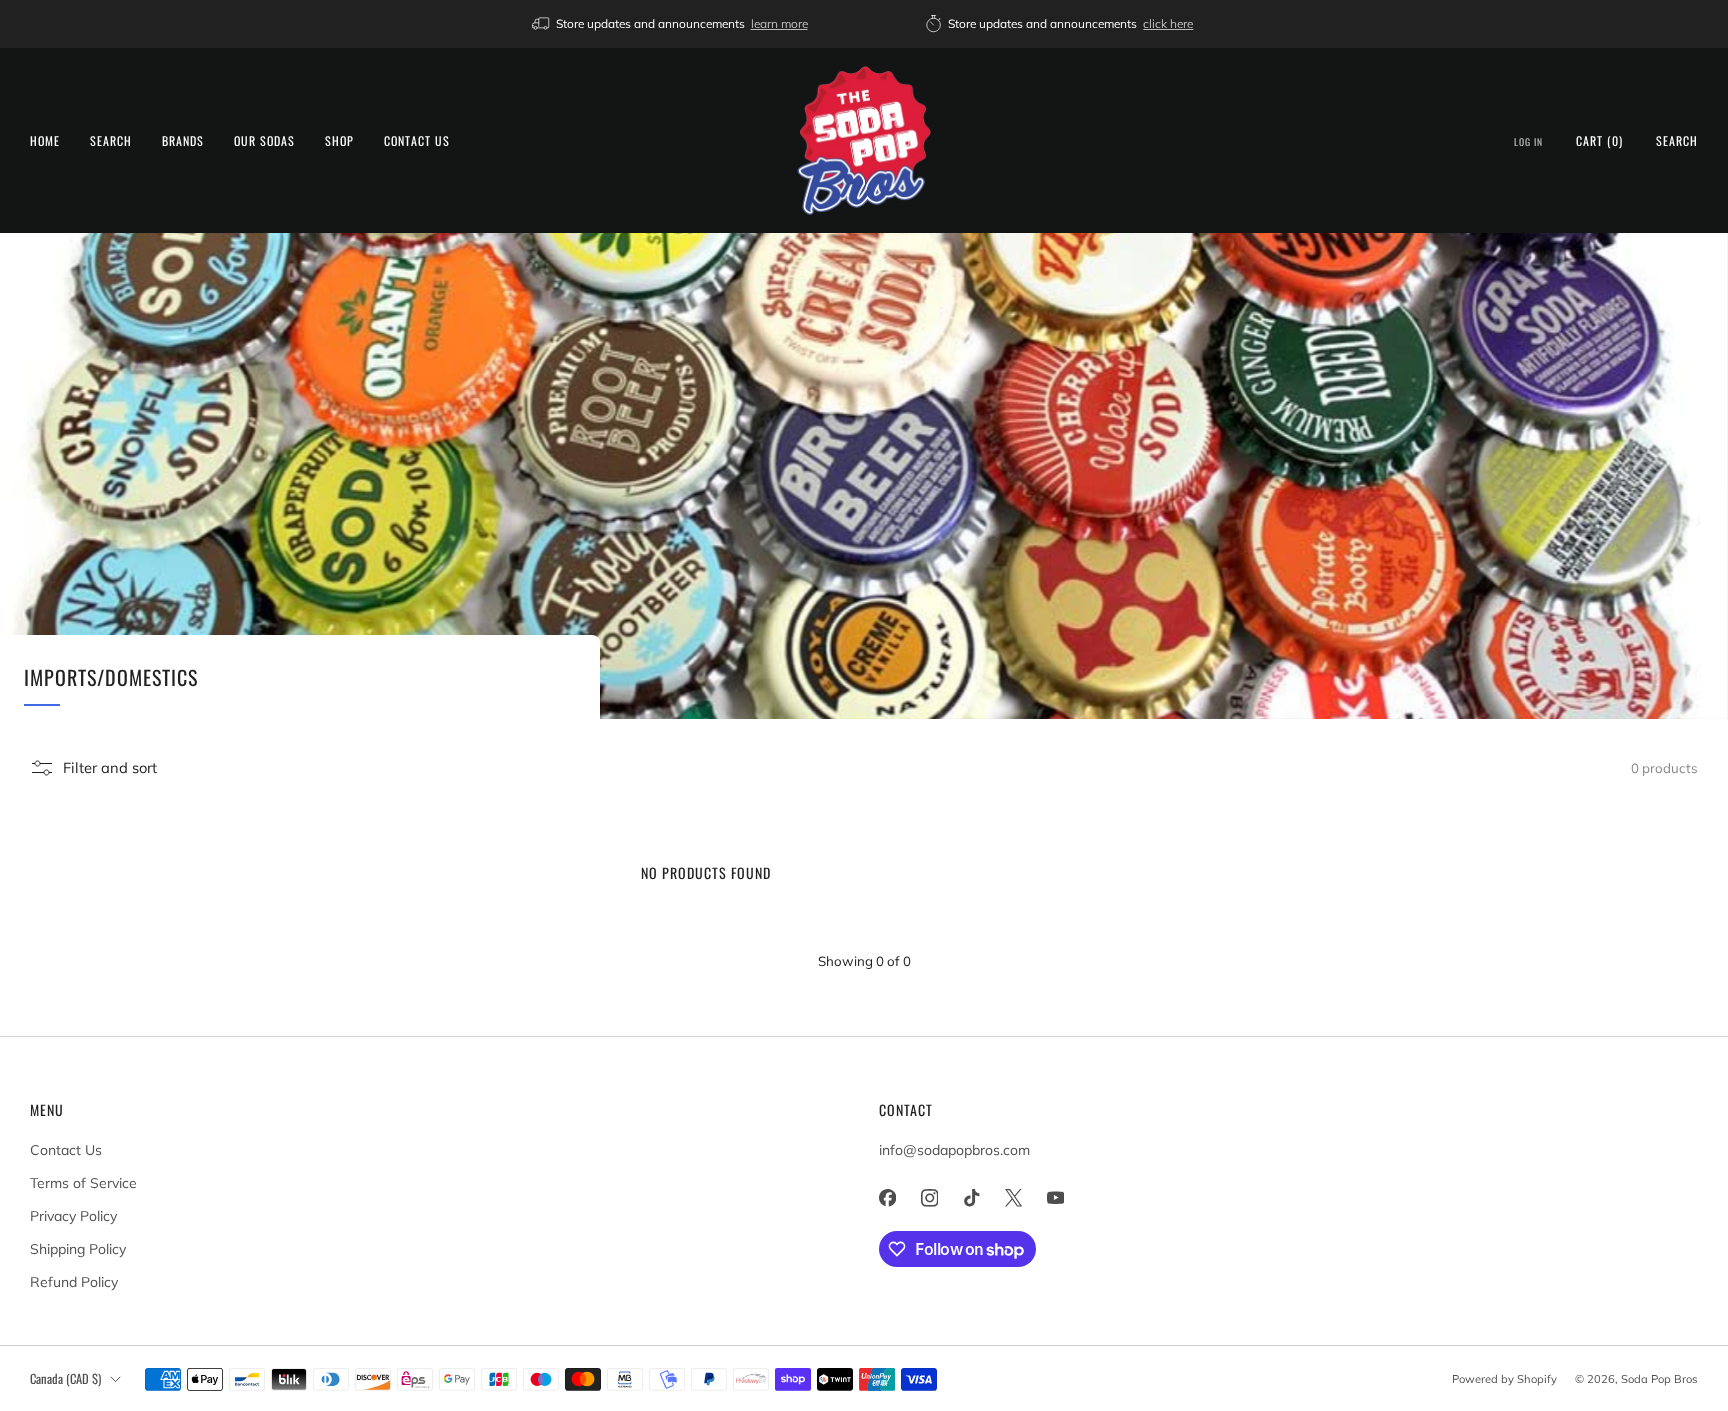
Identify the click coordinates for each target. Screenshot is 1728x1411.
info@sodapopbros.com (954, 1150)
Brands (183, 140)
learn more (779, 23)
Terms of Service (83, 1183)
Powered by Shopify (1504, 1379)
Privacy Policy (73, 1216)
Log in (1528, 142)
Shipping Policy (78, 1249)
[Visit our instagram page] (929, 1198)
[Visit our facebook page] (887, 1198)
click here (1168, 23)
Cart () (1599, 140)
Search (111, 140)
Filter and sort (110, 767)
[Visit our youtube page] (1055, 1198)
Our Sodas (264, 140)
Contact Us (417, 140)
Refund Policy (74, 1282)
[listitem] (671, 24)
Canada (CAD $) (65, 1378)
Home (45, 140)
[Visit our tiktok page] (971, 1198)
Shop (339, 140)
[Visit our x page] (1013, 1198)
